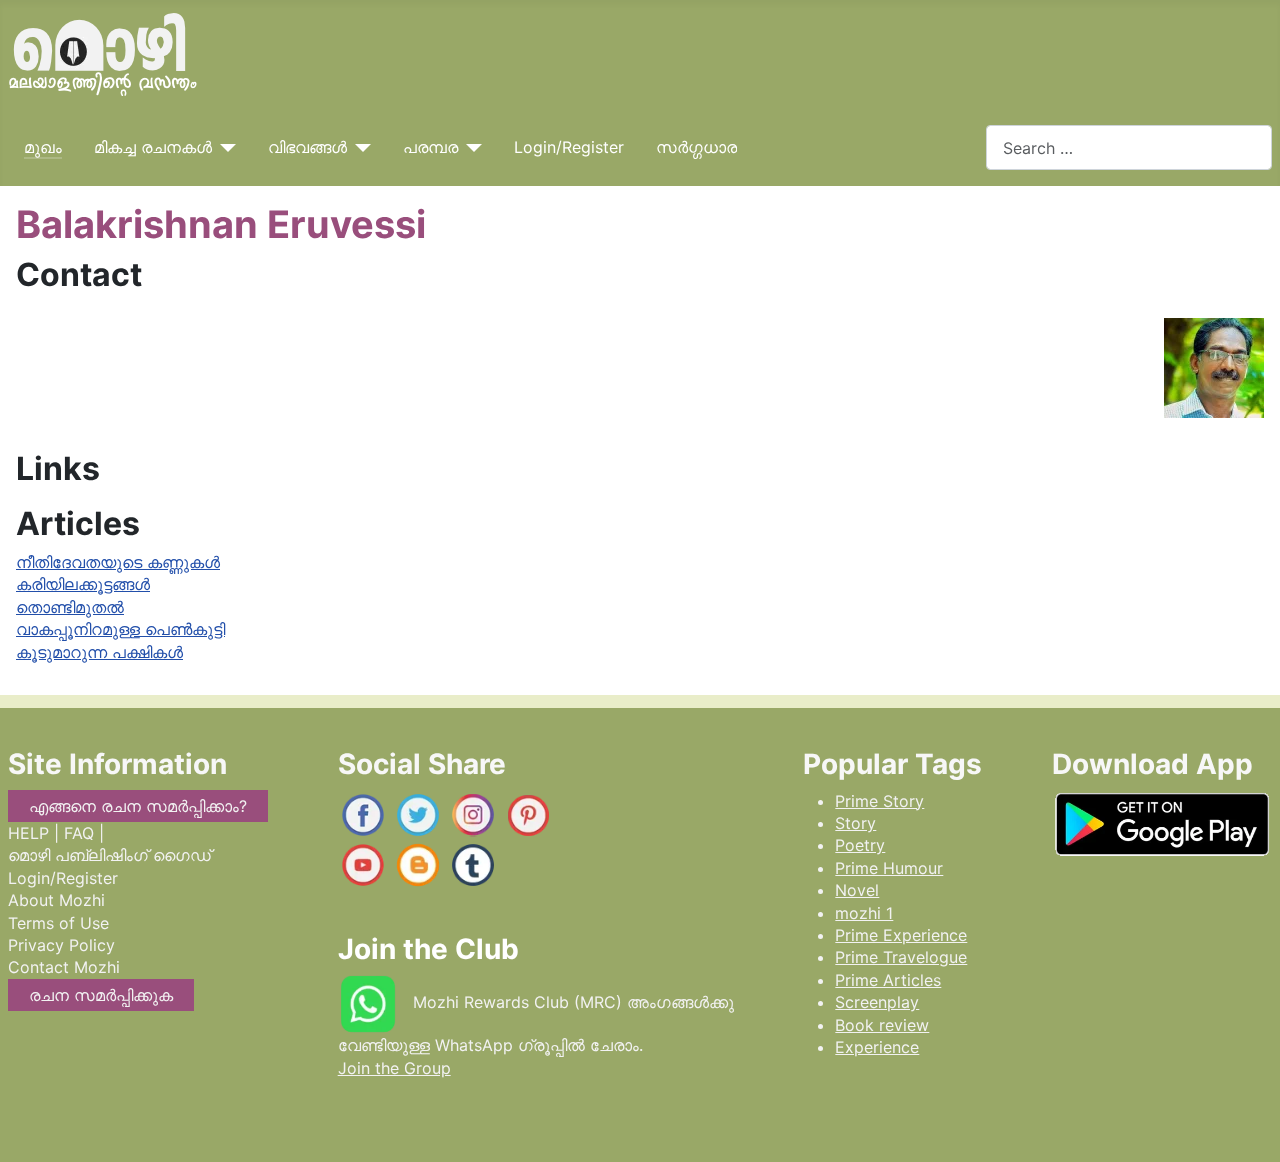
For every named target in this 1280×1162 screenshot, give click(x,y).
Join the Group (394, 1068)
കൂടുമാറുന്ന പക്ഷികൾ (99, 652)
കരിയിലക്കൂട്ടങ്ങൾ (83, 584)
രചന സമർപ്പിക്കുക (101, 995)
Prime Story (879, 801)
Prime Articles (888, 980)
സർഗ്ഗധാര (696, 147)
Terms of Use (58, 923)
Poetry (860, 845)
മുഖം (43, 147)
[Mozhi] (1162, 820)
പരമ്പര (430, 147)
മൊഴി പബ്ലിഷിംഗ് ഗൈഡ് (109, 855)
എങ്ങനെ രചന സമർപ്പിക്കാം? (138, 806)
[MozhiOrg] (363, 813)
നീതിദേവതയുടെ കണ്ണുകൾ (118, 562)
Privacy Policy (61, 945)
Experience (877, 1047)
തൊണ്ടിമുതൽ (70, 607)
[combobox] (1129, 147)
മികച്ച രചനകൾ (153, 147)
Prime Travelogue (901, 957)
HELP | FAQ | (56, 833)
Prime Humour (889, 868)
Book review (882, 1025)
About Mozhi (56, 900)
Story (855, 823)
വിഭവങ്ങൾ (307, 147)
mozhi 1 (864, 913)
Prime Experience (901, 935)
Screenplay (877, 1002)
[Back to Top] (1245, 1126)
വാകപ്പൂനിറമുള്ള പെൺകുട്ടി (120, 629)
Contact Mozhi (64, 967)
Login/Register (569, 147)
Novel (857, 890)
